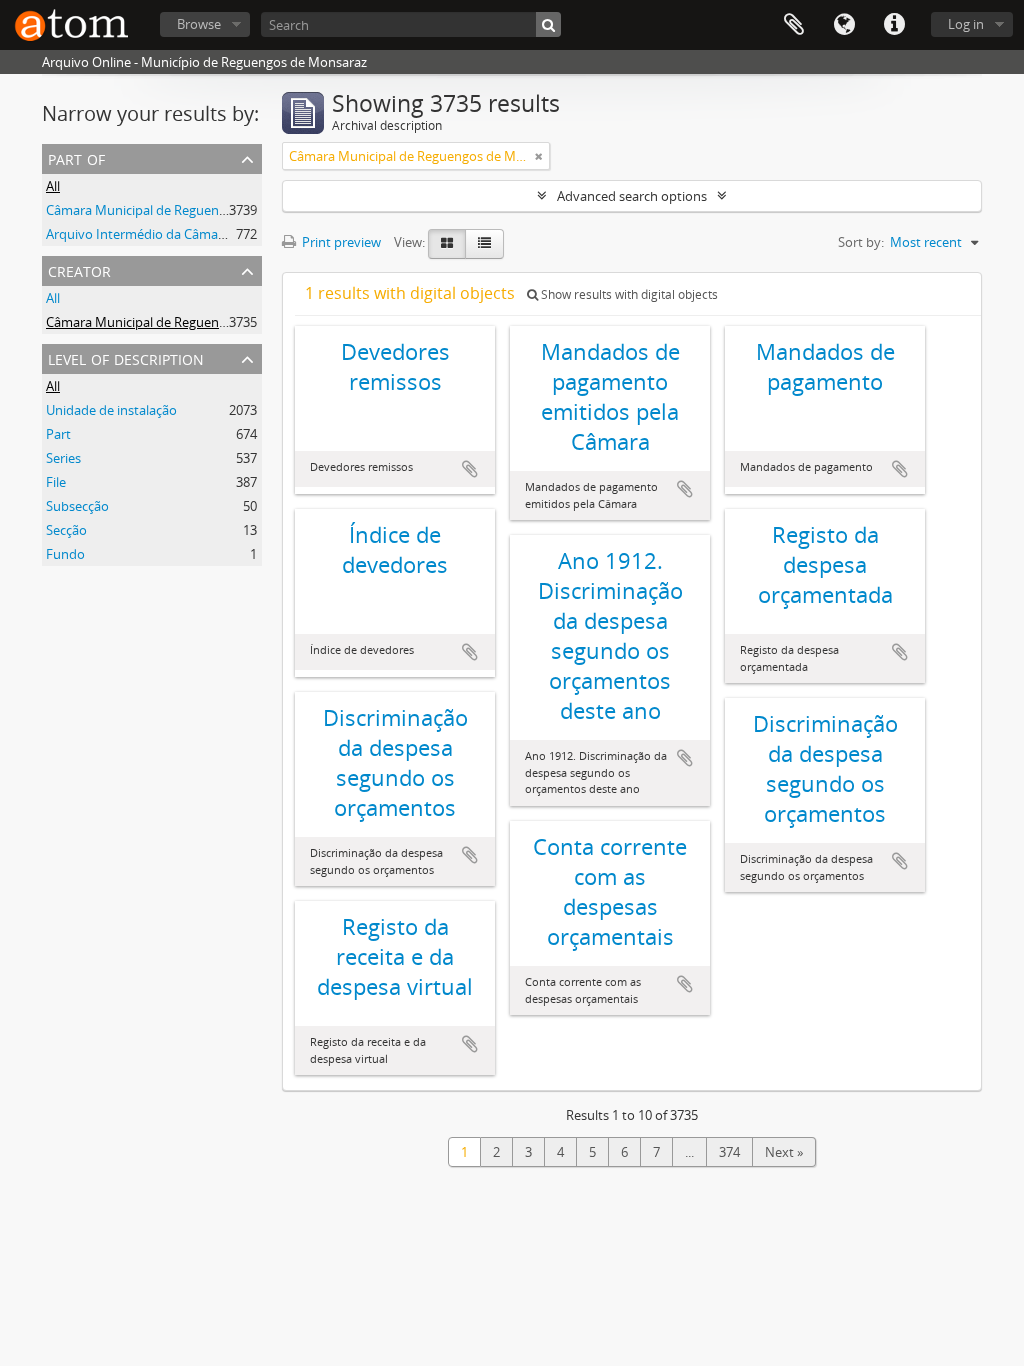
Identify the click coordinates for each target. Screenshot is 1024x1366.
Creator (79, 269)
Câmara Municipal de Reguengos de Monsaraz (183, 210)
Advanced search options (632, 196)
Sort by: (861, 242)
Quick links (894, 25)
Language (844, 25)
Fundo (65, 554)
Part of (76, 157)
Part (58, 434)
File (56, 482)
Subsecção (77, 506)
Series (63, 458)
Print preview (340, 242)
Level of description (126, 357)
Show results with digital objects (628, 294)
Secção (66, 530)
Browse (199, 24)
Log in (966, 24)
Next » (784, 1152)
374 (729, 1152)
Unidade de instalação (111, 410)
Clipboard (794, 25)
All (53, 186)
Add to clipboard (470, 469)
